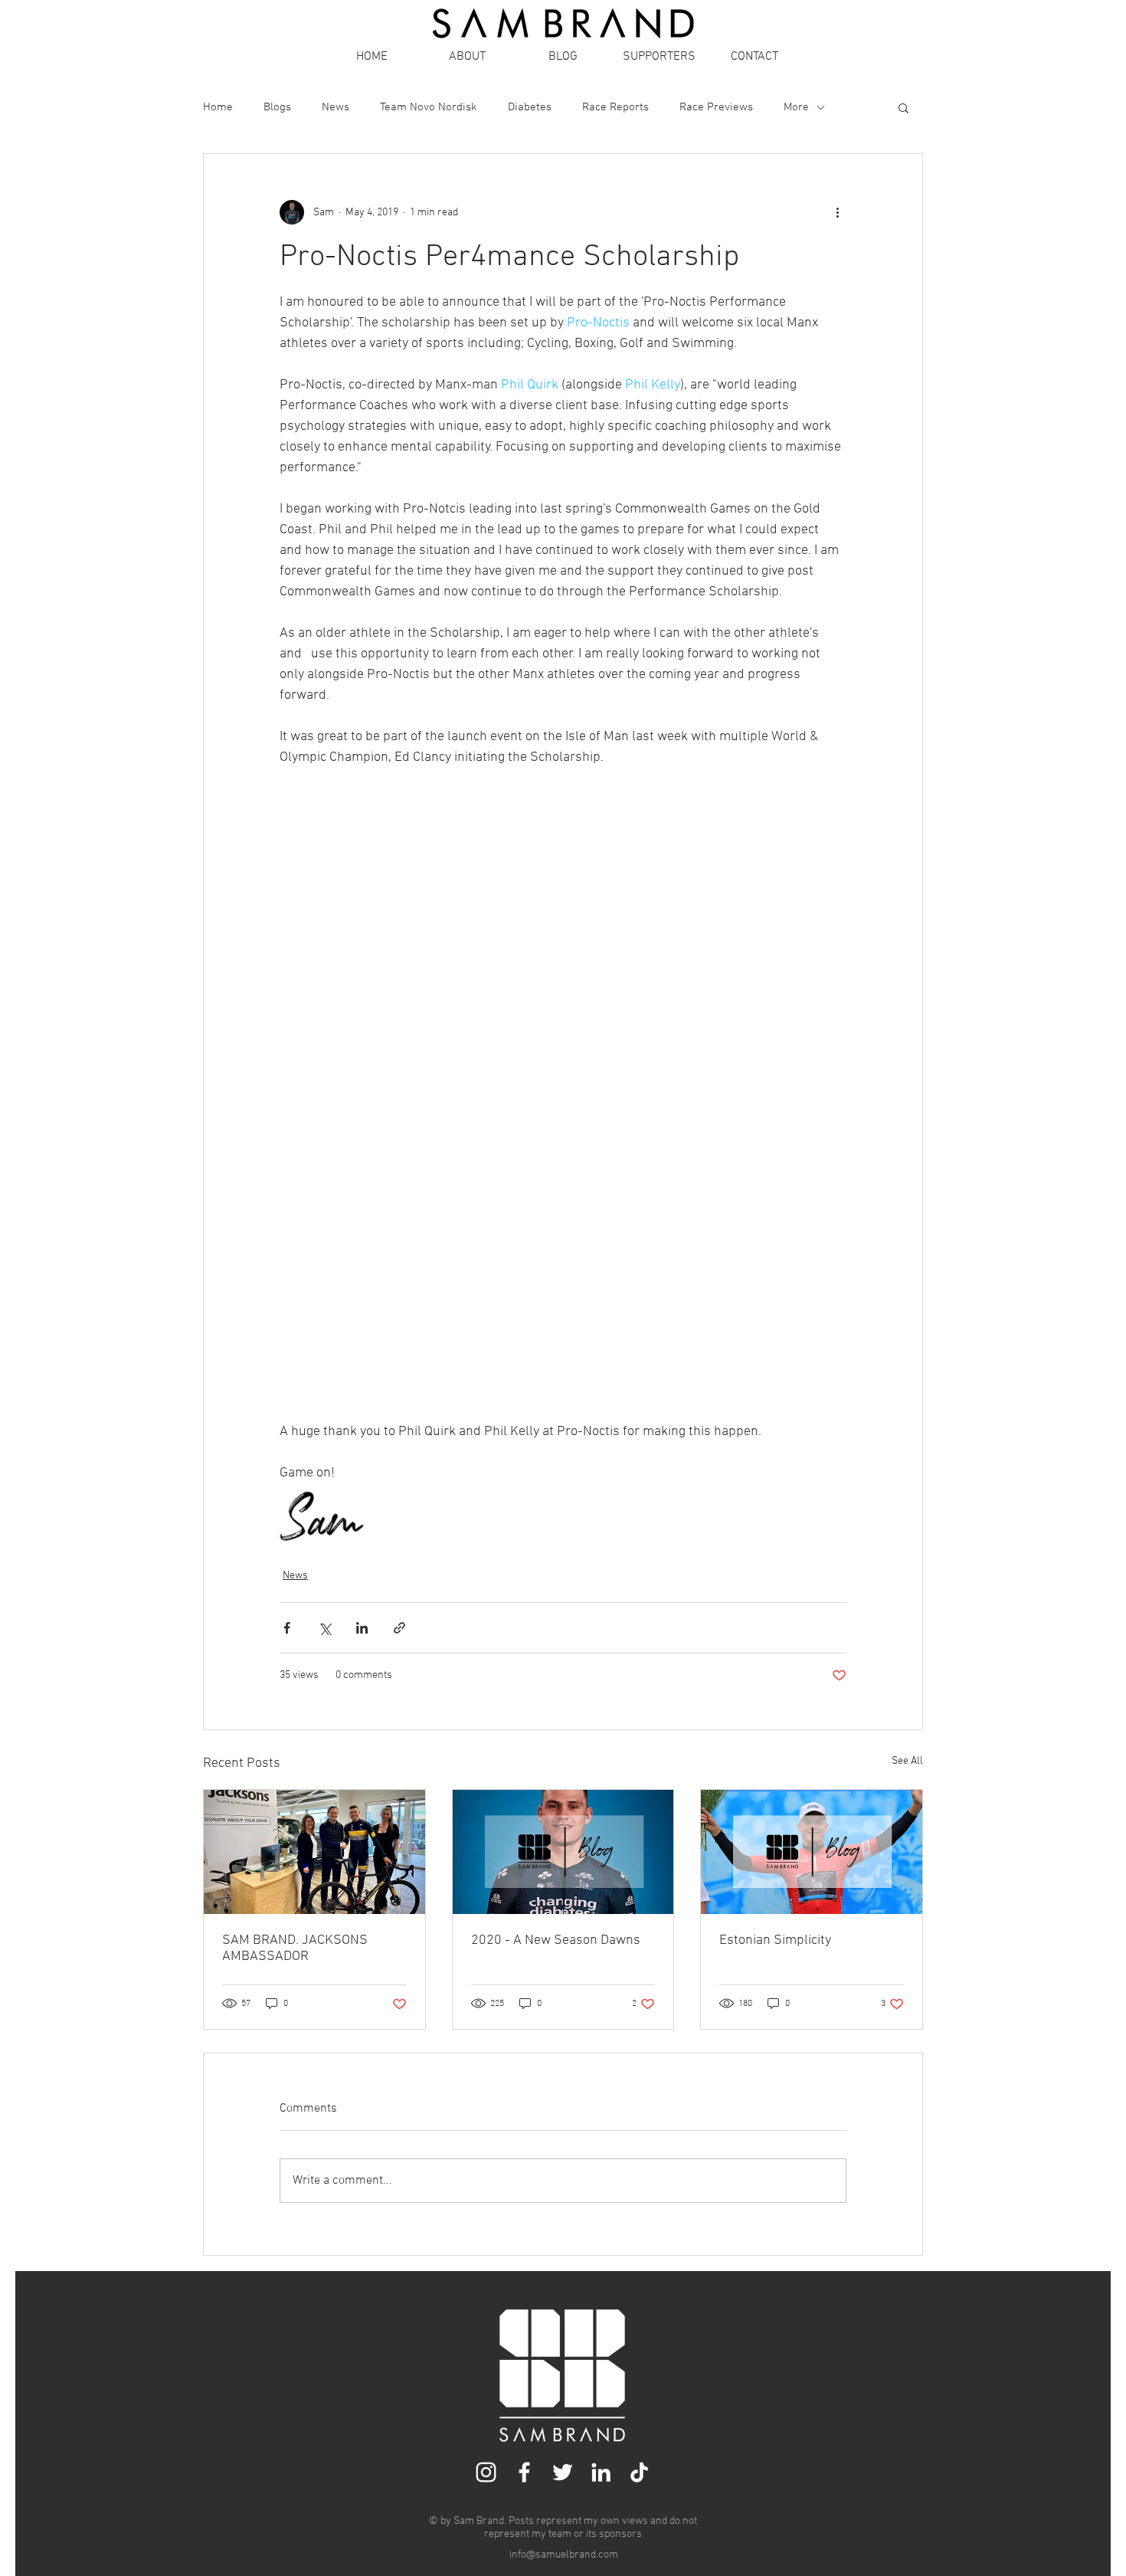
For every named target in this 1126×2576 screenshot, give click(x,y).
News (336, 107)
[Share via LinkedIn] (362, 1628)
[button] (903, 107)
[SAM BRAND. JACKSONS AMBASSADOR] (314, 1852)
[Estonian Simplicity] (812, 1852)
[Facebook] (524, 2472)
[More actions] (837, 212)
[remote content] (563, 1095)
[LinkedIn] (601, 2472)
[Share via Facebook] (287, 1628)
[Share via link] (399, 1628)
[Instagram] (486, 2472)
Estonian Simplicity (775, 1940)
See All (907, 1761)
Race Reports (615, 107)
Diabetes (530, 107)
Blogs (277, 107)
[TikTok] (639, 2472)
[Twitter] (563, 2472)
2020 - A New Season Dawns (556, 1940)
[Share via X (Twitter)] (324, 1628)
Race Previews (716, 107)
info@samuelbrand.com (564, 2555)
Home (218, 107)
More (796, 107)
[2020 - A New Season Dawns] (563, 1852)
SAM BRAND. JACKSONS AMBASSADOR (295, 1948)
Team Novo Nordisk (429, 107)
